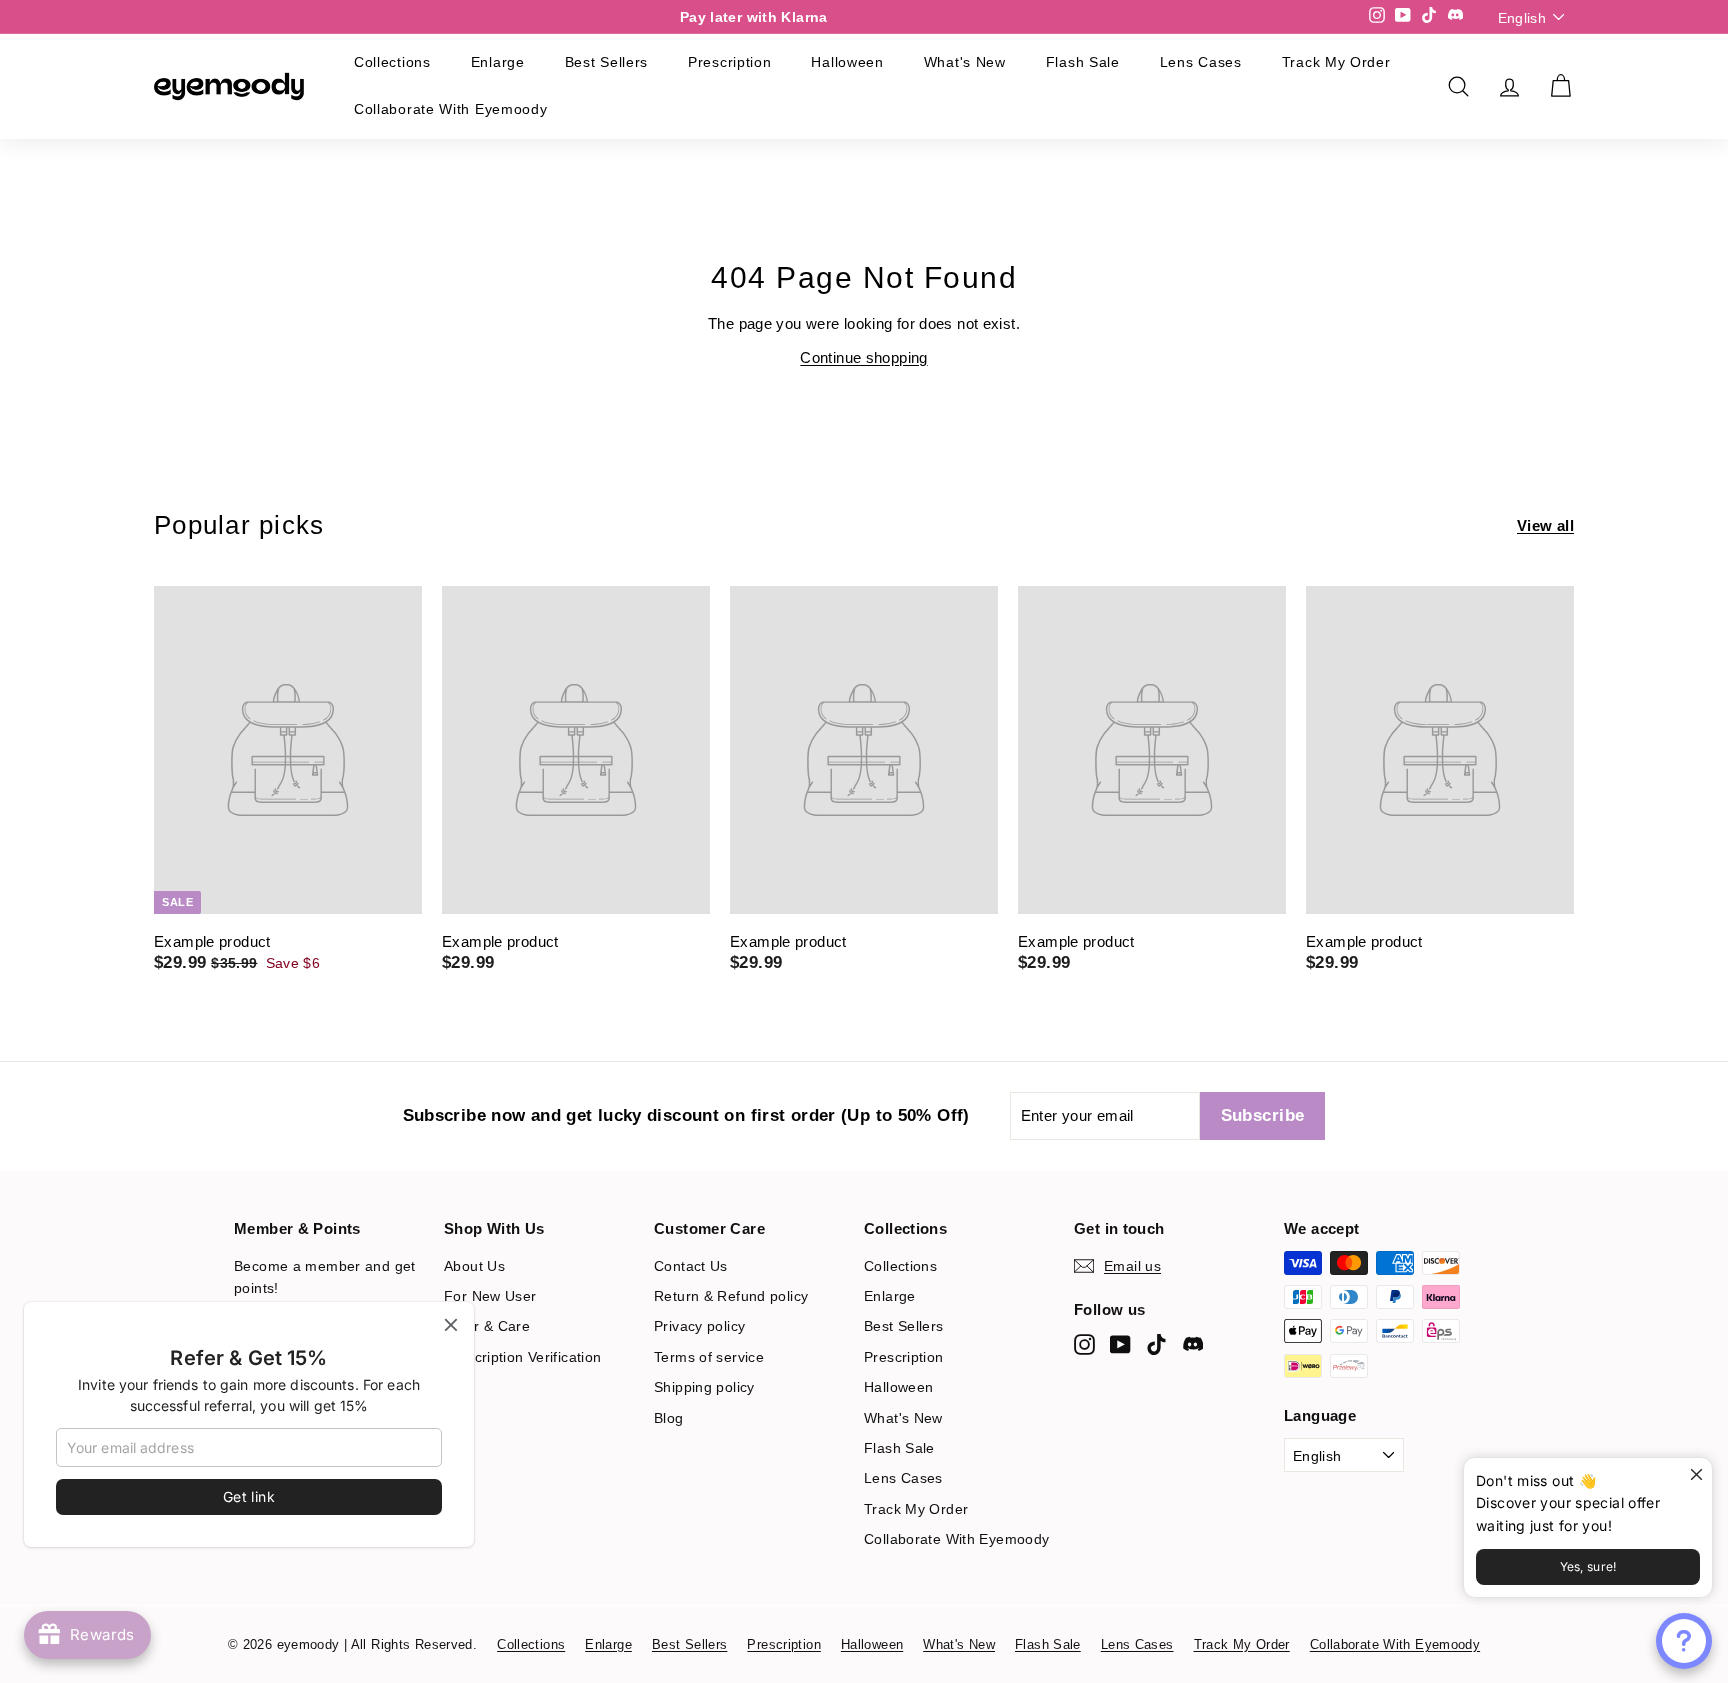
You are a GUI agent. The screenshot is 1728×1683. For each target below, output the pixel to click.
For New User (490, 1296)
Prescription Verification (522, 1357)
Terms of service (709, 1357)
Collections (392, 62)
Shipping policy (704, 1387)
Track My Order (1336, 62)
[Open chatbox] (1684, 1641)
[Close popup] (1694, 1475)
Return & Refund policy (731, 1296)
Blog (669, 1418)
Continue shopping (863, 357)
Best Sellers (606, 62)
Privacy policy (699, 1326)
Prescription (729, 62)
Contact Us (691, 1266)
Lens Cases (1201, 62)
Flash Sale (1083, 62)
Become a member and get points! (325, 1277)
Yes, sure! (1588, 1566)
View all (1545, 525)
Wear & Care (487, 1326)
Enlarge (498, 62)
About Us (474, 1266)
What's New (965, 62)
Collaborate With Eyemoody (451, 109)
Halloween (847, 62)
